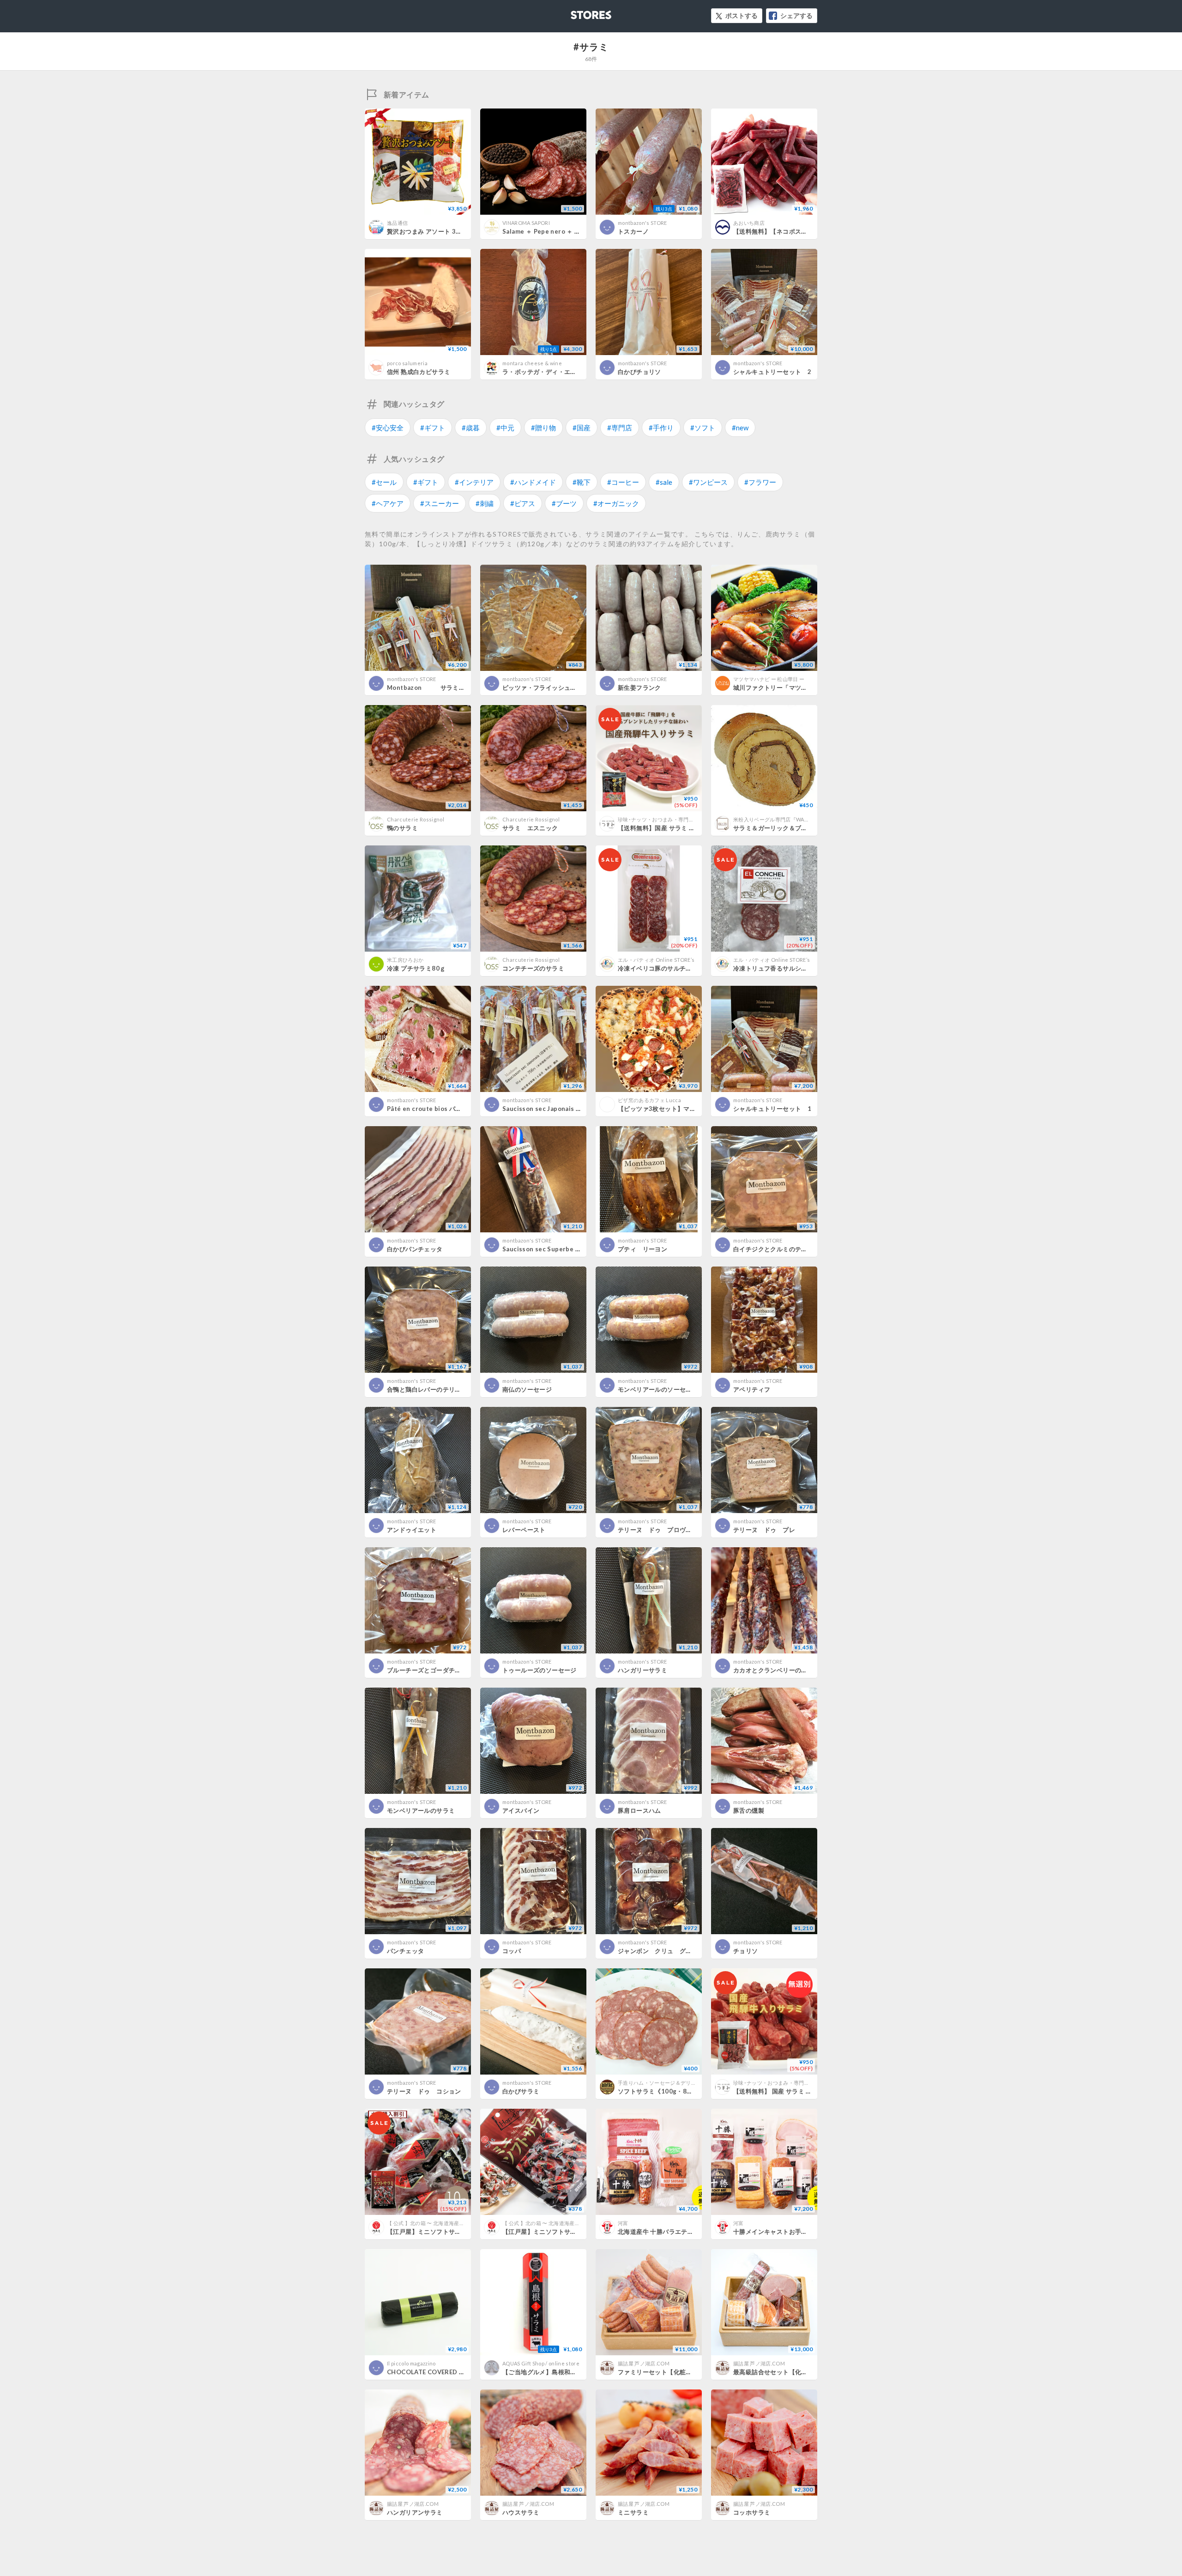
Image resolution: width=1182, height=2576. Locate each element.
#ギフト (433, 428)
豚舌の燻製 (749, 1810)
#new (740, 428)
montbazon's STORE (642, 223)
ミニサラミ (633, 2512)
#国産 (582, 428)
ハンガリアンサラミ (415, 2512)
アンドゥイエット (412, 1530)
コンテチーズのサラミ (533, 968)
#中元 (505, 428)
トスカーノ (633, 231)
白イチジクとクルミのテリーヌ (776, 1249)
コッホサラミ (752, 2512)
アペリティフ (752, 1389)
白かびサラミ (521, 2091)
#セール (384, 482)
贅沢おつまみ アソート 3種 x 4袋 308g (441, 231)
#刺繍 (485, 503)
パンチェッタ (405, 1951)
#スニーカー (440, 503)
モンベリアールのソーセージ (658, 1389)
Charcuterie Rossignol (416, 819)
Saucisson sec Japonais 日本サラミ (555, 1109)
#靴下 (582, 482)
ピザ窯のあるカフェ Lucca (649, 1100)
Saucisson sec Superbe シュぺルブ (554, 1249)
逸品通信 (397, 223)
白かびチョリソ (639, 372)
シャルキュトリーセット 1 (772, 1109)
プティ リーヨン (642, 1249)
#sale (664, 482)
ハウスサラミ (521, 2512)
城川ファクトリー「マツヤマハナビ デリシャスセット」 (811, 688)
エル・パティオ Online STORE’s (656, 960)
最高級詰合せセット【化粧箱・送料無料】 (792, 2372)
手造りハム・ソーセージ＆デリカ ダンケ (667, 2083)
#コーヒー (623, 482)
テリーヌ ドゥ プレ (764, 1530)
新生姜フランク (639, 688)
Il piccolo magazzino (411, 2363)
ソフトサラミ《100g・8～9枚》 (663, 2091)
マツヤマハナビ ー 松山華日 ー (769, 679)
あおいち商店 (749, 223)
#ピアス (523, 503)
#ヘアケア (388, 503)
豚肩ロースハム (639, 1810)
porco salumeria (407, 363)
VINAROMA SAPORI (526, 223)
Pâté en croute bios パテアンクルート (443, 1109)
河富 (623, 2223)
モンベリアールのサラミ (421, 1810)
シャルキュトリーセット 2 (772, 372)
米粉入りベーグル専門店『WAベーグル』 (782, 819)
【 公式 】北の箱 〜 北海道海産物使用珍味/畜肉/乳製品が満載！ (462, 2223)
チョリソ (746, 1951)
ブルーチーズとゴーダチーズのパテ (436, 1670)
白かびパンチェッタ (415, 1249)
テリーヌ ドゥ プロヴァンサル (664, 1530)
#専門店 (620, 428)
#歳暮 (471, 428)
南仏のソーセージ (527, 1389)
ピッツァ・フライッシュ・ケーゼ (549, 688)
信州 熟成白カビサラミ (419, 372)
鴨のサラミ (402, 828)
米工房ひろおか (405, 960)
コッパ (512, 1951)
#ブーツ (564, 503)
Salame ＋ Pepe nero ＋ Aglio (546, 231)
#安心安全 (388, 428)
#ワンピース (708, 482)
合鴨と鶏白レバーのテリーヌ (427, 1389)
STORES (576, 12)
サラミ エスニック (530, 828)
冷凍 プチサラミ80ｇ (416, 968)
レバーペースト (524, 1530)
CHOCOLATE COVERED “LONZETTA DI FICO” (455, 2372)
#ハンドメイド (533, 482)
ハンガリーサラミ (642, 1670)
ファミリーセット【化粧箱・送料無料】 (673, 2372)
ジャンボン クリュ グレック (661, 1951)
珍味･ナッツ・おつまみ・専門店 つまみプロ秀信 (675, 819)
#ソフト (703, 428)
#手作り (661, 428)
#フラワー (760, 482)
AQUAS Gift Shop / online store (541, 2363)
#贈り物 (543, 428)
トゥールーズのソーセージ (540, 1670)
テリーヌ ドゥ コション (424, 2091)
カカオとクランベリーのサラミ (776, 1670)
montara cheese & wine (532, 363)
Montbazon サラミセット (432, 688)
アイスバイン (521, 1810)
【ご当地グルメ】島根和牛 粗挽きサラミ (561, 2372)
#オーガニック (616, 503)
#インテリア (474, 482)
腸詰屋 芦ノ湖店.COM (644, 2363)
